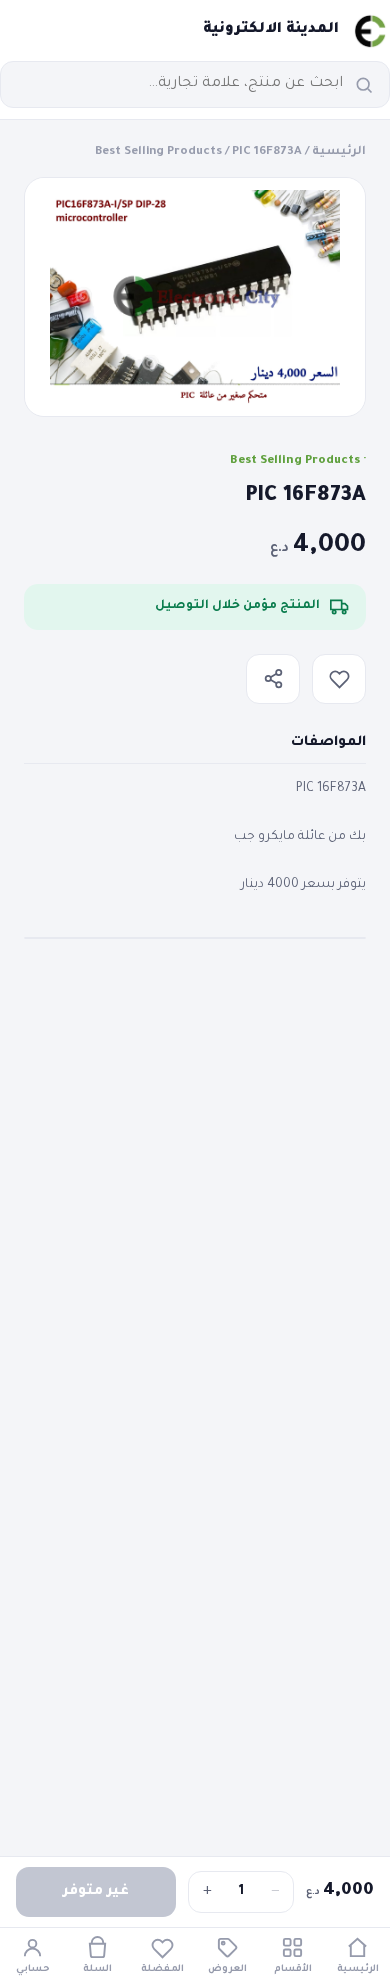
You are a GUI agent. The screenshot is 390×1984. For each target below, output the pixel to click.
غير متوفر (96, 1891)
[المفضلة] (339, 679)
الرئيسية (339, 152)
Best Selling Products (158, 152)
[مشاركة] (273, 679)
